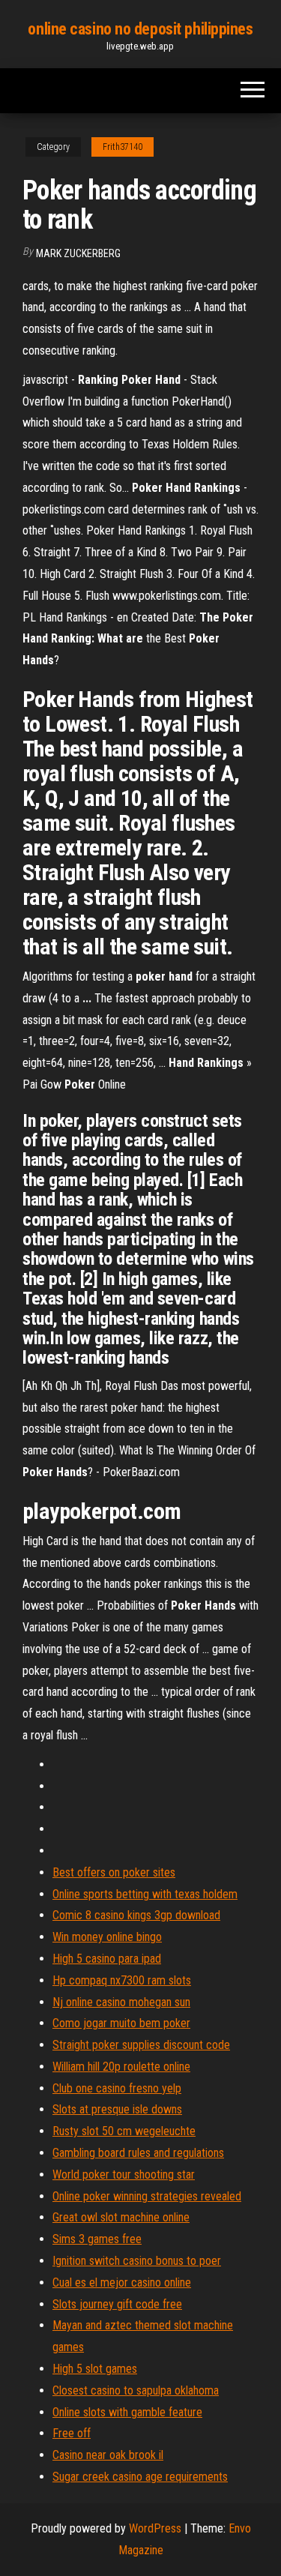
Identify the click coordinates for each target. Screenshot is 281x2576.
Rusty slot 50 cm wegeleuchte (124, 2131)
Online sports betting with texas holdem (145, 1894)
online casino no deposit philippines (140, 29)
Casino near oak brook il (108, 2455)
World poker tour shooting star (124, 2175)
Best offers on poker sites (114, 1872)
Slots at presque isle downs (117, 2109)
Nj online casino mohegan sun (121, 2002)
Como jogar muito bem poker (121, 2023)
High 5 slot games (95, 2369)
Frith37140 (123, 147)
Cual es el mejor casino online (122, 2282)
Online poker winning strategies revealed (147, 2196)
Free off (72, 2433)
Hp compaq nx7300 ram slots (122, 1980)
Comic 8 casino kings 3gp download (136, 1915)
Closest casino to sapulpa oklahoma (136, 2390)
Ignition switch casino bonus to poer (137, 2261)
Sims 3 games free (97, 2239)
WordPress (155, 2528)
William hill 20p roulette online (121, 2067)
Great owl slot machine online (121, 2217)
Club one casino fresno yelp (117, 2088)
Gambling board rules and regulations (138, 2153)
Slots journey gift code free (117, 2304)
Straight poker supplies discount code (141, 2045)
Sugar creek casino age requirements (140, 2477)
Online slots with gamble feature (127, 2412)
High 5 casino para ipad (107, 1959)
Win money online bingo (107, 1937)
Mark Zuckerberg (78, 253)
